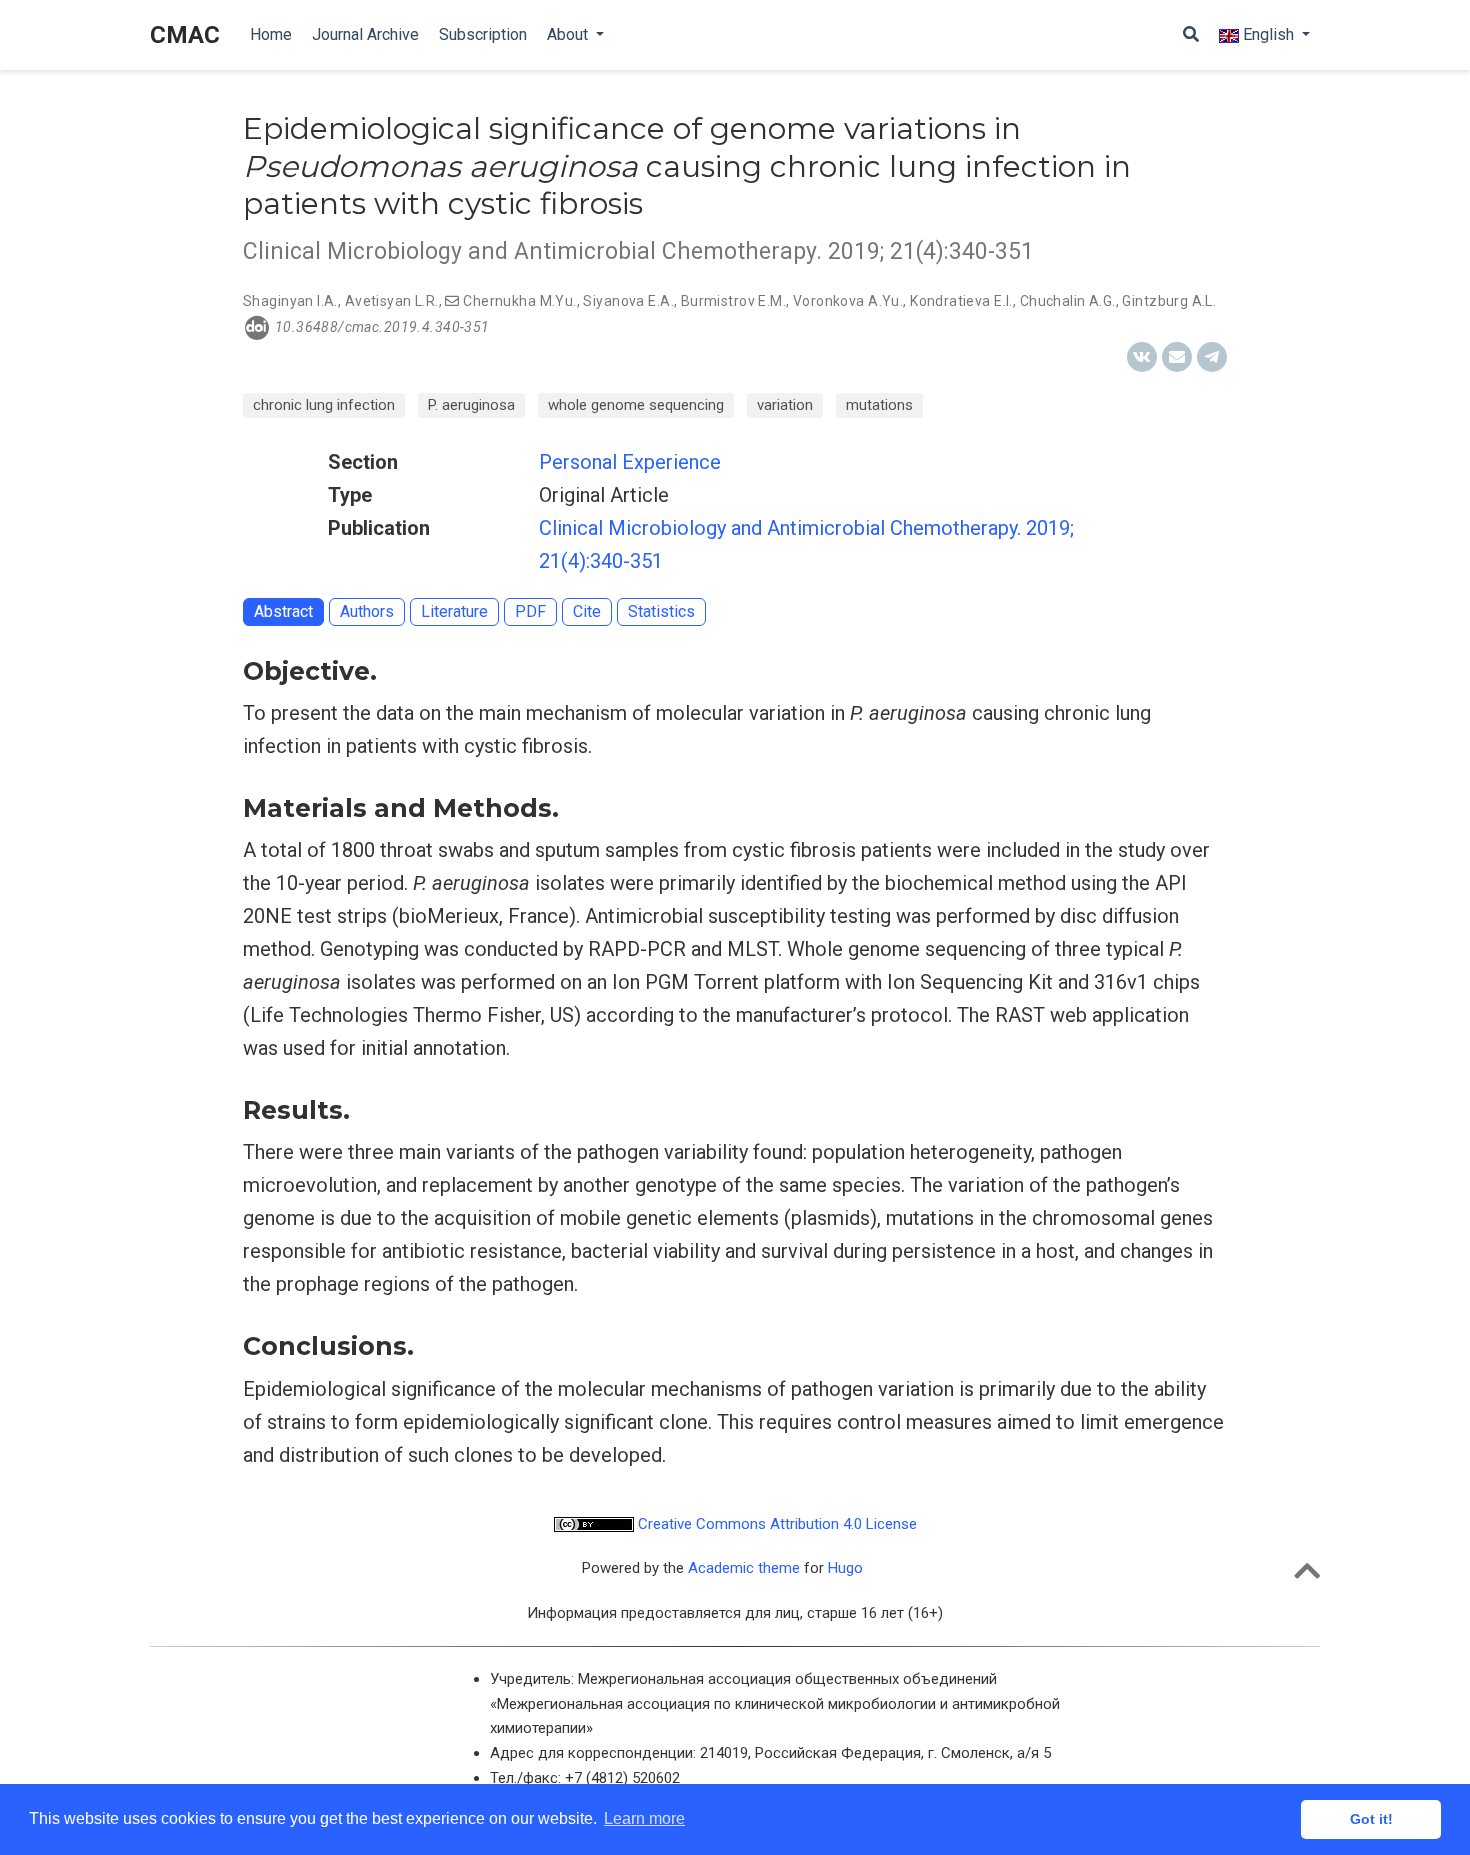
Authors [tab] (367, 611)
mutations (879, 405)
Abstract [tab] (283, 611)
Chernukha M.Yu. (519, 301)
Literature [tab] (454, 611)
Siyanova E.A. (628, 301)
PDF (530, 611)
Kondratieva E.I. (961, 301)
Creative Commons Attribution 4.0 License (775, 1524)
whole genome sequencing (636, 405)
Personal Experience (630, 462)
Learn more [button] (644, 1818)
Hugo (845, 1568)
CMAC (185, 35)
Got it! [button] (1371, 1819)
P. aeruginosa (471, 405)
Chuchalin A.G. (1068, 301)
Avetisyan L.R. (392, 301)
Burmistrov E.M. (733, 301)
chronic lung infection (324, 405)
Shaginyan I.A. (290, 301)
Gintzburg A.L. (1169, 301)
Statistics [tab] (661, 611)
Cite (587, 611)
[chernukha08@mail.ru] (452, 301)
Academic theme (744, 1568)
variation (785, 405)
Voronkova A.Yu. (848, 301)
